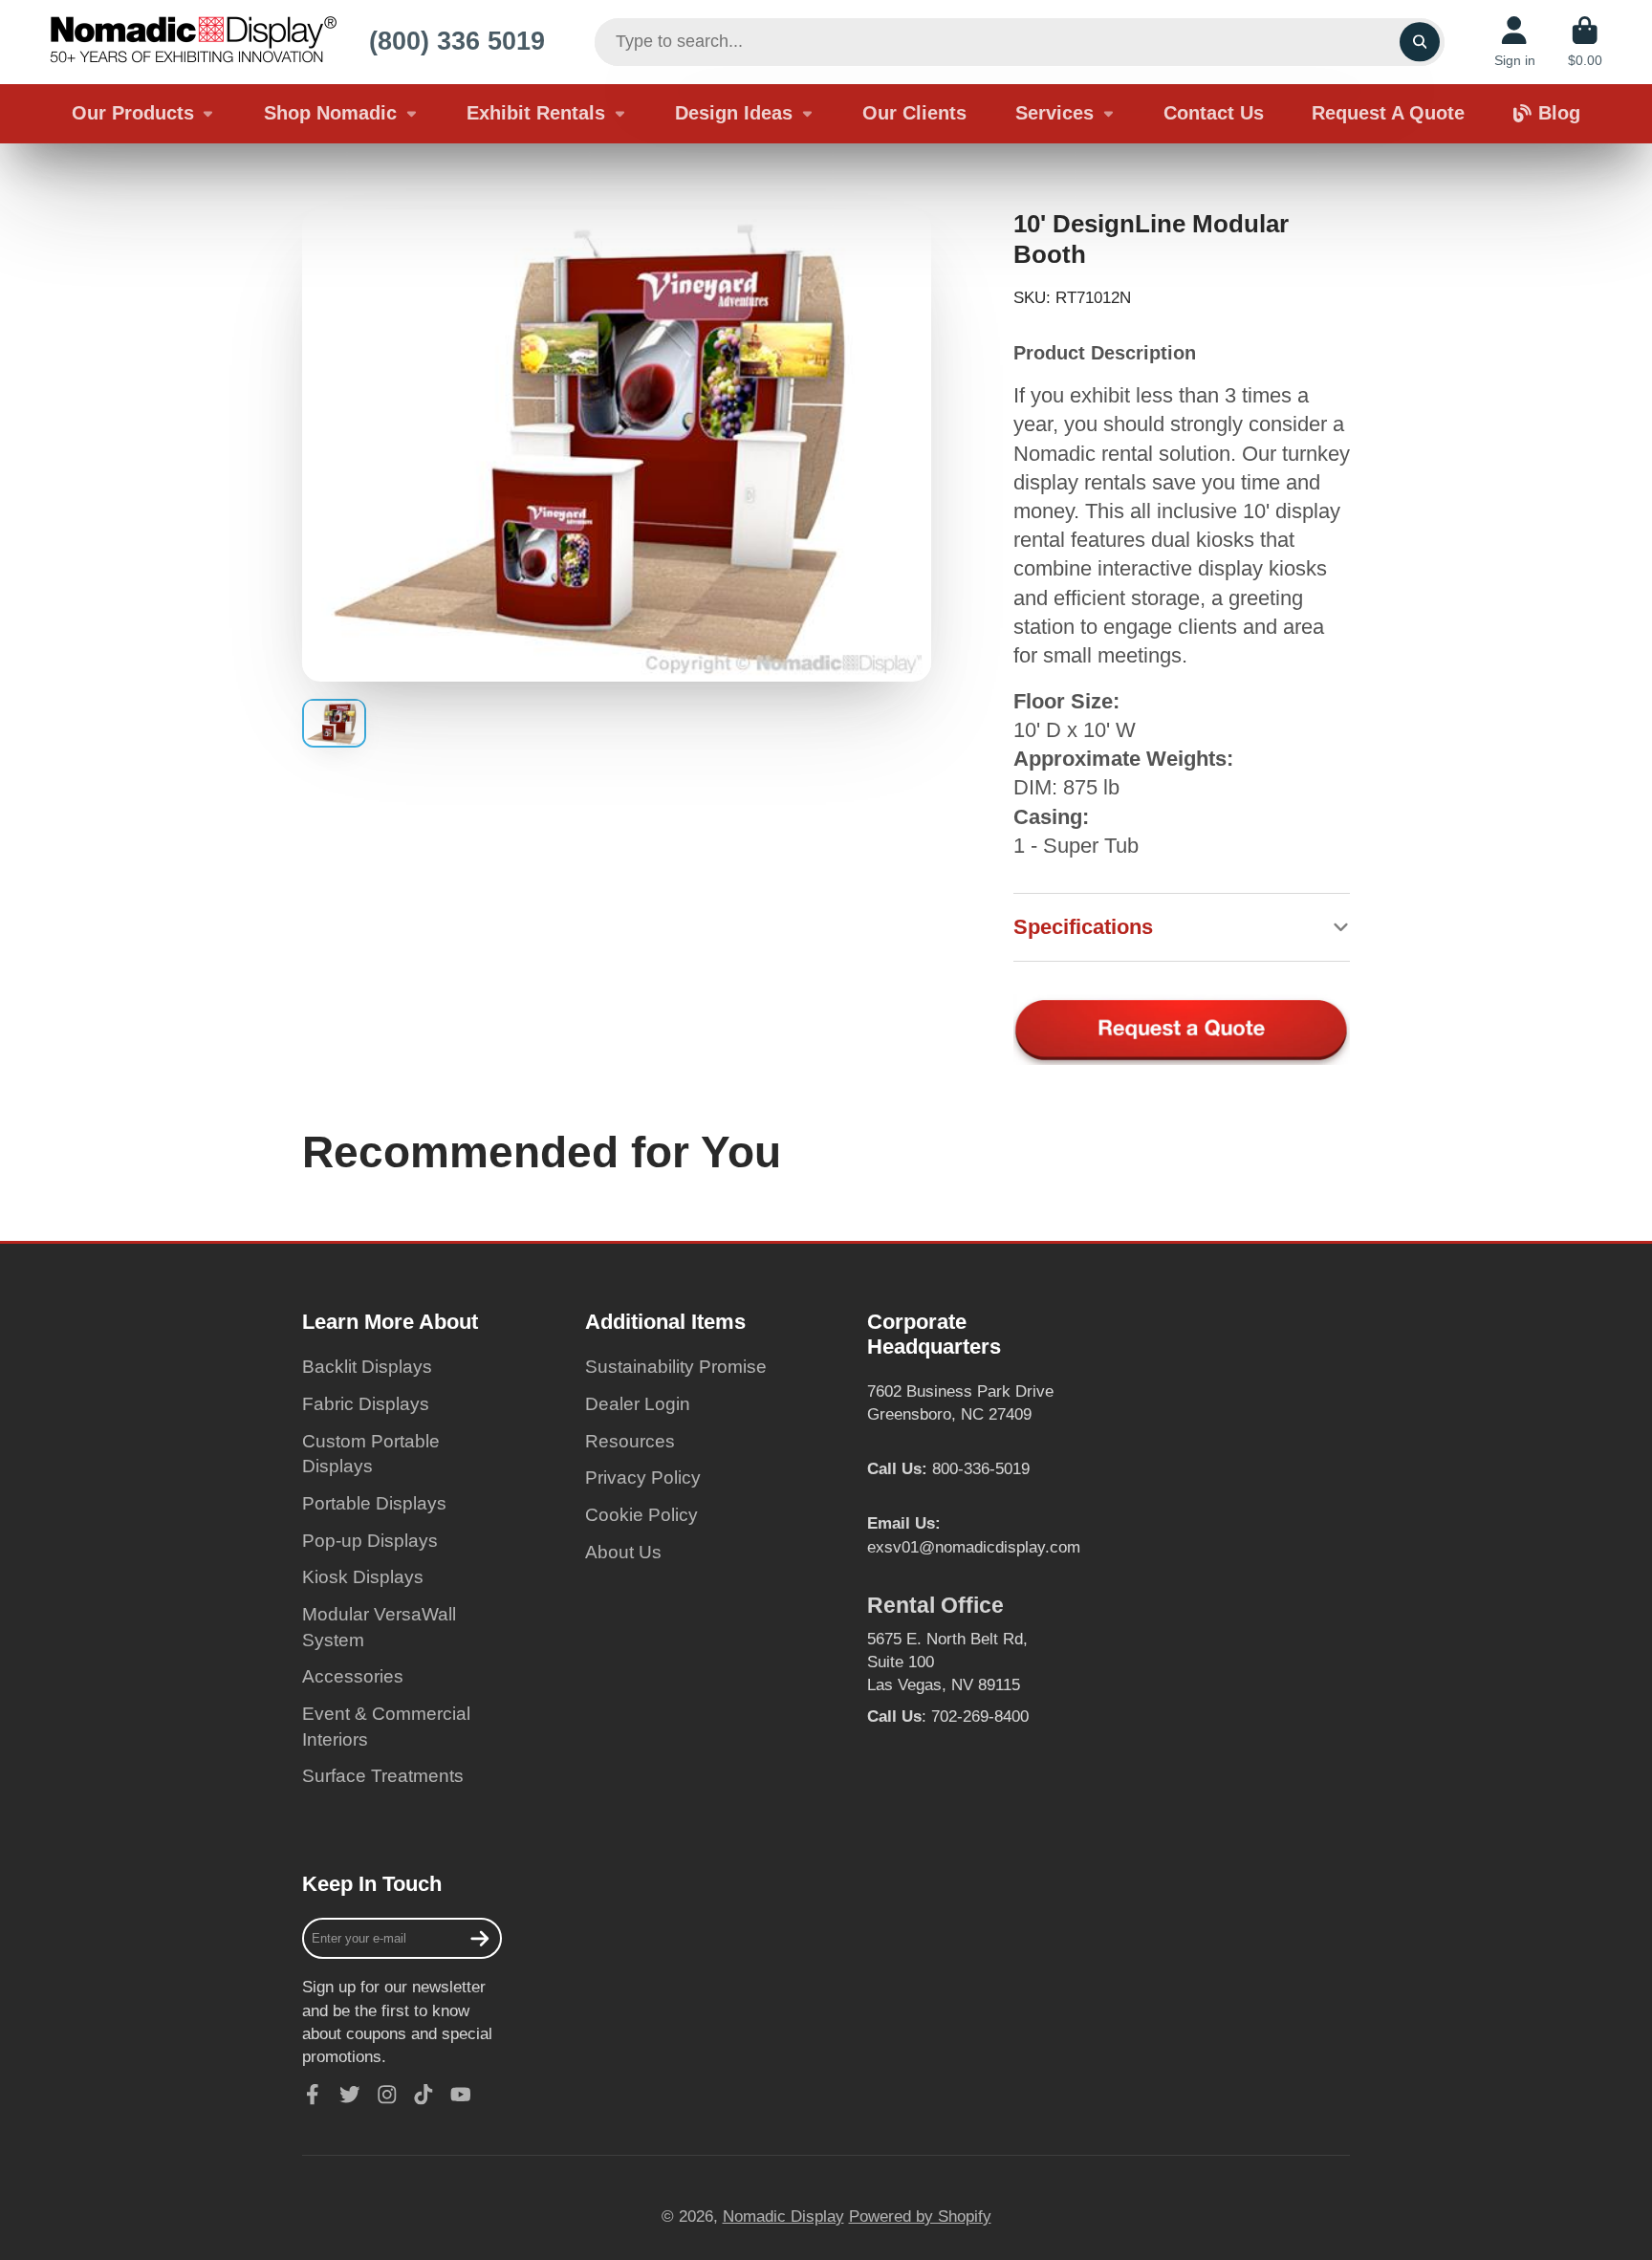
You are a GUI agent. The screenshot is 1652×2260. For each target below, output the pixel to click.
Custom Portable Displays (371, 1454)
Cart (1585, 42)
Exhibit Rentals (536, 113)
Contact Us (1214, 113)
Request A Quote (1388, 113)
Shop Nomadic (330, 113)
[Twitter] (350, 2095)
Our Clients (914, 113)
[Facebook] (313, 2095)
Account (1515, 42)
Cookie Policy (641, 1515)
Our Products (133, 113)
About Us (623, 1552)
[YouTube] (461, 2095)
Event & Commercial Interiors (386, 1727)
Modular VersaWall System (379, 1627)
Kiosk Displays (363, 1577)
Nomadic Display (783, 2216)
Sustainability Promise (676, 1367)
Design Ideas (734, 113)
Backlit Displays (367, 1367)
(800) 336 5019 (457, 41)
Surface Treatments (383, 1776)
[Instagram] (387, 2095)
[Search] (1419, 42)
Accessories (353, 1676)
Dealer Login (638, 1404)
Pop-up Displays (370, 1541)
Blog (1559, 113)
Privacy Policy (643, 1478)
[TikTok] (424, 2095)
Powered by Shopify (920, 2216)
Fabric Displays (366, 1404)
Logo (193, 42)
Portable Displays (374, 1503)
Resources (630, 1441)
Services (1054, 113)
